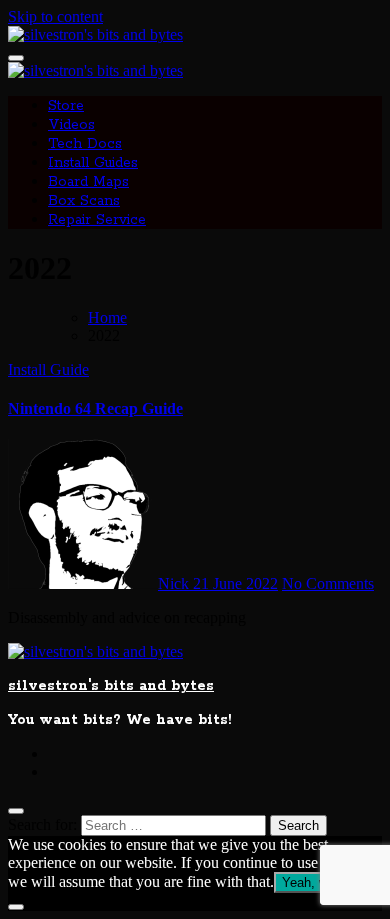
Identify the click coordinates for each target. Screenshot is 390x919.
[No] (16, 907)
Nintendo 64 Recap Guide (95, 408)
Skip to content (55, 16)
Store (66, 106)
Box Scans (84, 201)
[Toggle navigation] (16, 58)
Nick (175, 583)
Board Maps (88, 182)
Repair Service (97, 220)
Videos (71, 125)
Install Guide (48, 369)
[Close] (16, 811)
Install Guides (93, 163)
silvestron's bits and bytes (111, 686)
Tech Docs (85, 144)
